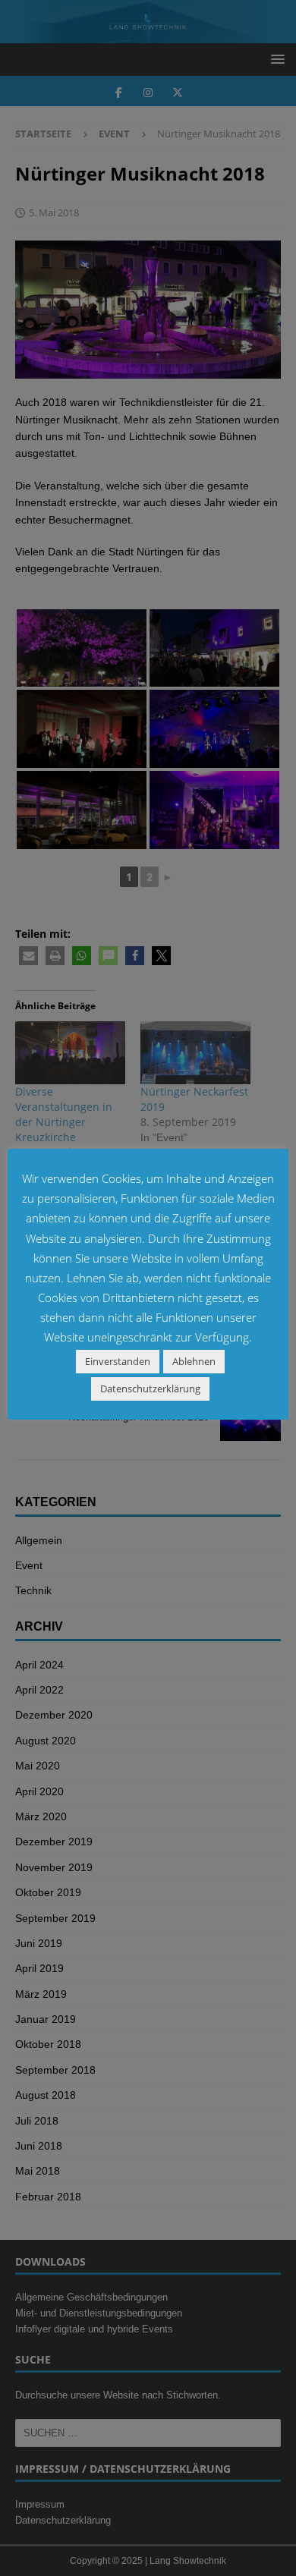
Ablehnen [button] (194, 1361)
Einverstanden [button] (118, 1361)
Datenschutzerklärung (150, 1389)
